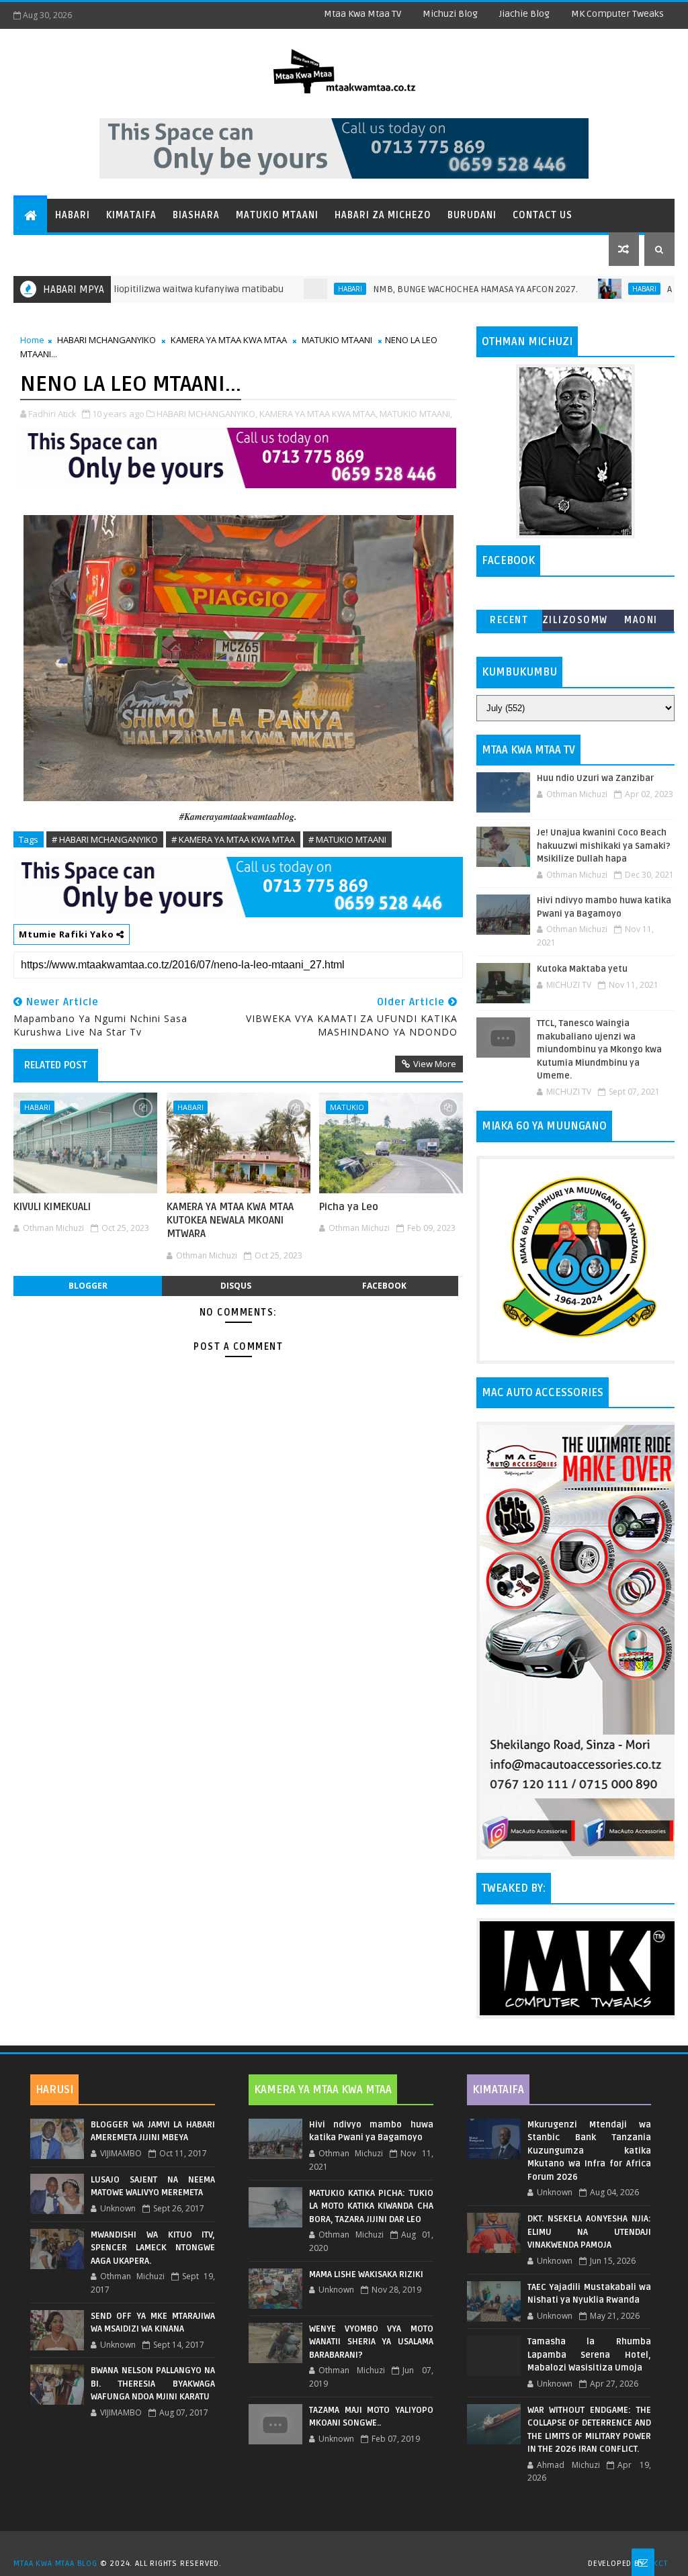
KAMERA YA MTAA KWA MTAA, (318, 414)
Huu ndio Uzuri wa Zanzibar (595, 778)
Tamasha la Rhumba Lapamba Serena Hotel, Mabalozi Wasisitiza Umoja (590, 2355)
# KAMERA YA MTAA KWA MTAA (233, 839)
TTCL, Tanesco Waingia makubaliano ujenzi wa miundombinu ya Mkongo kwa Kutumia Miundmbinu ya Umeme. (599, 1050)
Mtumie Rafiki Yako (67, 934)
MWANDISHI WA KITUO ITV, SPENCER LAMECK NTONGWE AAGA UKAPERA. (153, 2248)
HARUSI (54, 2090)
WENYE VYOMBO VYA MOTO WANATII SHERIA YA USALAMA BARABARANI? (371, 2342)
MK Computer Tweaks (617, 14)
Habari (73, 215)
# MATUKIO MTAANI (347, 839)
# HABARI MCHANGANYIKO (105, 839)
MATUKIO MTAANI (337, 340)
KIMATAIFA (498, 2090)
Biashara (196, 215)
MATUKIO (347, 1107)
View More (435, 1064)
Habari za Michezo (383, 215)
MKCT (657, 2564)
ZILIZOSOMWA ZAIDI (575, 623)
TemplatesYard (349, 2546)
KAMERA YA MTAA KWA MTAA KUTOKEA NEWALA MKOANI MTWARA (230, 1221)
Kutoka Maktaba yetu (582, 969)
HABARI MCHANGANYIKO (106, 340)
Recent (509, 620)
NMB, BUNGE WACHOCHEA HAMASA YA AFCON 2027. (420, 289)
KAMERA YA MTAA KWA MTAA (229, 340)
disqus (236, 1286)
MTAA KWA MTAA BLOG (55, 2564)
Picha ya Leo (349, 1207)
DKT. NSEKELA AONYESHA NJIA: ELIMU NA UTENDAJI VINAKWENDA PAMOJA (590, 2232)
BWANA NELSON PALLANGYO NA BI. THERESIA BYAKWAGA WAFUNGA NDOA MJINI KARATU (153, 2384)
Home (32, 340)
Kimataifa (131, 215)
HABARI (295, 289)
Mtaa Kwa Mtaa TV (362, 14)
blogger (88, 1286)
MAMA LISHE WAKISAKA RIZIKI (366, 2274)
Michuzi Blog (450, 14)
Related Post (56, 1065)
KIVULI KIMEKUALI (52, 1207)
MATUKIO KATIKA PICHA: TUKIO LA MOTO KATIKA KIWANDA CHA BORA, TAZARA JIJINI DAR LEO (371, 2206)
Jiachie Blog (524, 14)
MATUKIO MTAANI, (416, 414)
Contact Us (543, 215)
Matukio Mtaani (277, 215)
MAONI (641, 620)
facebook (384, 1286)
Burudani (472, 215)
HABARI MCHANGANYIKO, (207, 414)
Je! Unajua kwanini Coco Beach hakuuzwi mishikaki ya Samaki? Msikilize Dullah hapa (604, 846)
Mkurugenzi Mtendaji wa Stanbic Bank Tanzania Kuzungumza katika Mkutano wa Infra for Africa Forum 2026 (590, 2151)
